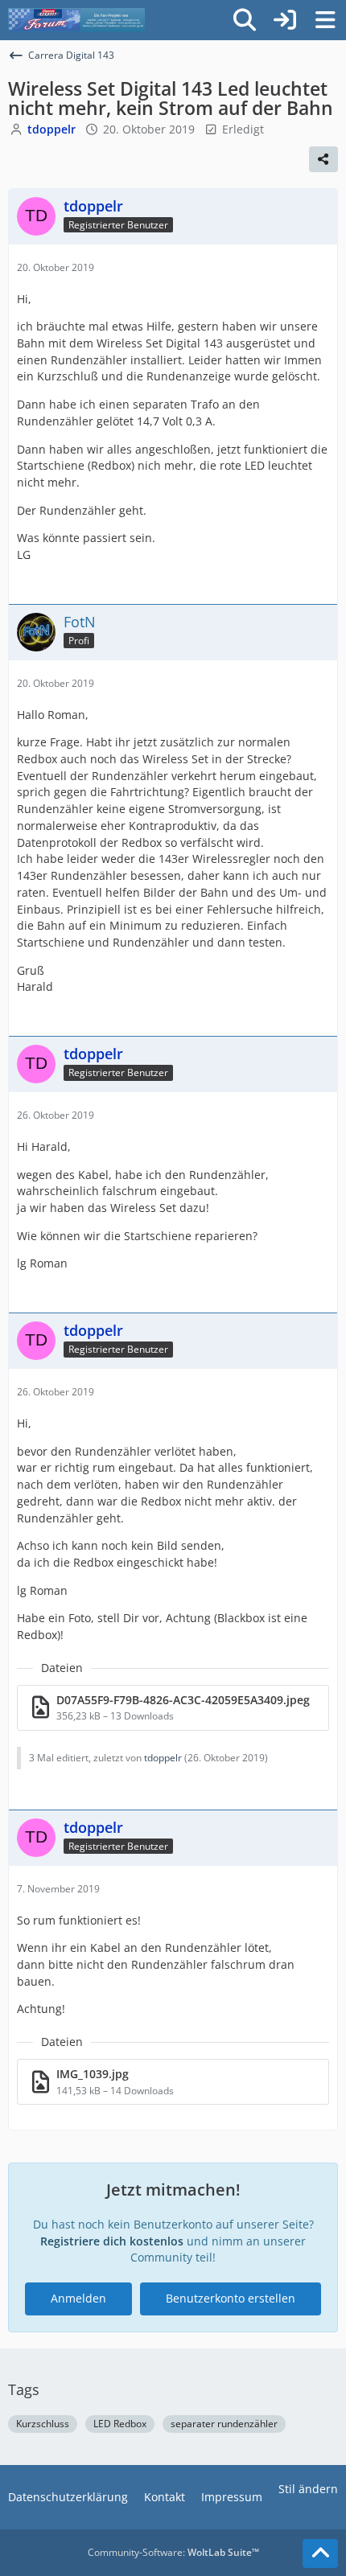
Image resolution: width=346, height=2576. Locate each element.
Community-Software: (173, 2552)
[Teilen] (323, 159)
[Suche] (245, 20)
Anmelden (78, 2298)
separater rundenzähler (224, 2424)
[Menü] (325, 20)
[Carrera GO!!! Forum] (76, 20)
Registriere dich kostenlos (112, 2241)
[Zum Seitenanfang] (320, 2553)
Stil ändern (308, 2489)
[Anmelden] (285, 20)
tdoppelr (163, 1758)
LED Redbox (120, 2424)
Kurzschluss (43, 2424)
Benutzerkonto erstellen (231, 2298)
